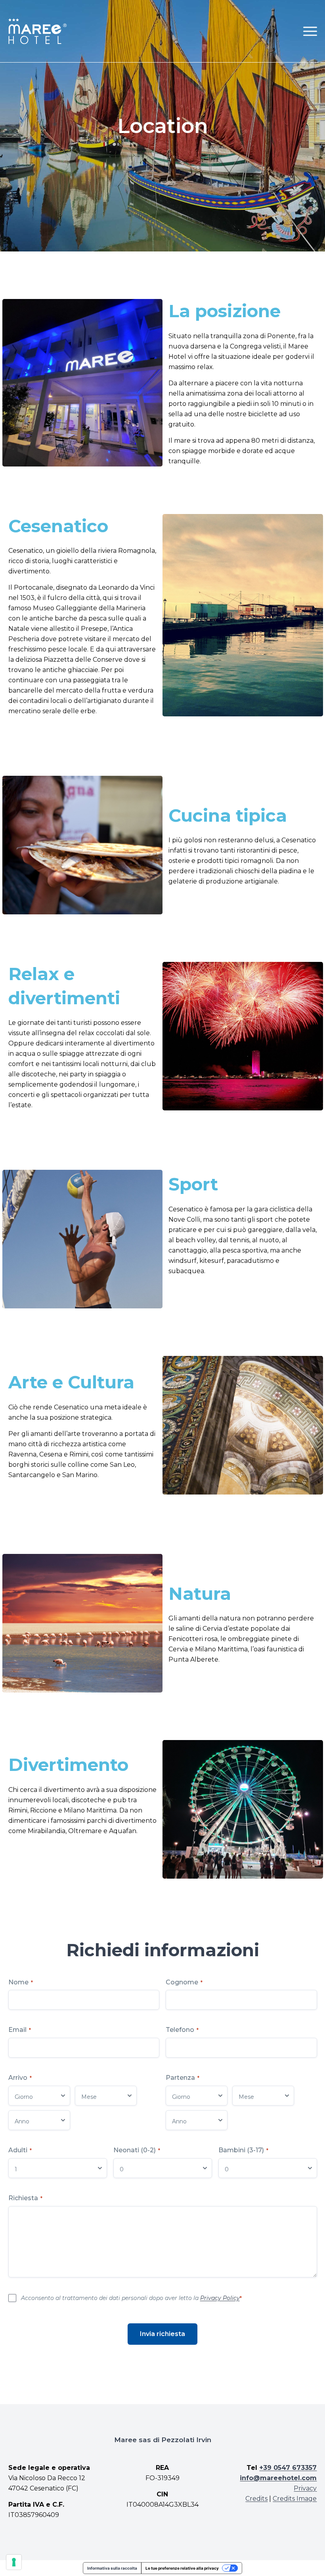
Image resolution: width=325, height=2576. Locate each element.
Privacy (305, 2488)
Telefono (182, 2030)
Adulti (20, 2150)
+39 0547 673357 (288, 2468)
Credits (256, 2499)
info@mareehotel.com (278, 2478)
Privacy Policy (220, 2298)
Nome (21, 1982)
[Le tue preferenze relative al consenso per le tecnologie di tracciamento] (14, 2562)
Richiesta (25, 2198)
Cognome (184, 1982)
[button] (310, 31)
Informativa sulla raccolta (112, 2568)
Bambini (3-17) (243, 2150)
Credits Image (295, 2499)
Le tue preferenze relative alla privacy (182, 2568)
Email (20, 2030)
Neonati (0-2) (137, 2150)
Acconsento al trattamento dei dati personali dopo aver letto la (131, 2298)
